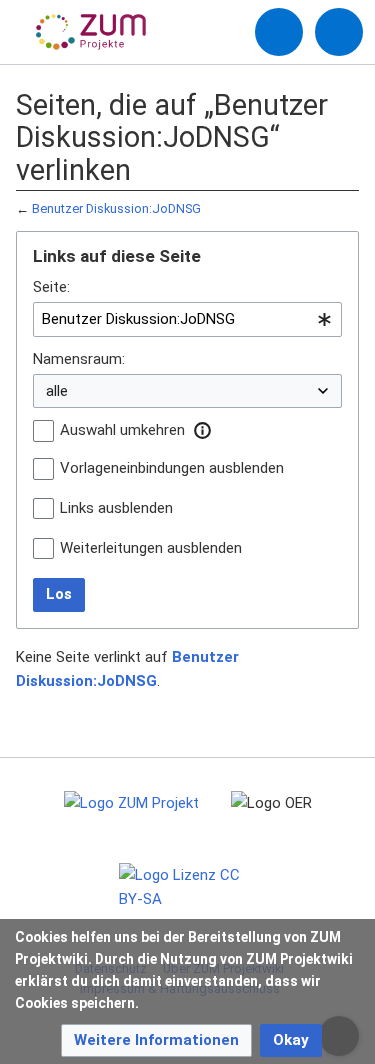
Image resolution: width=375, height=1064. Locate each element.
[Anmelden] (279, 32)
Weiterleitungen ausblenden (151, 548)
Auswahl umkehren (122, 430)
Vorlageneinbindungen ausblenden (172, 468)
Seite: (51, 287)
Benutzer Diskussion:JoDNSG (116, 208)
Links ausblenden (116, 508)
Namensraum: (79, 359)
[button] (202, 430)
